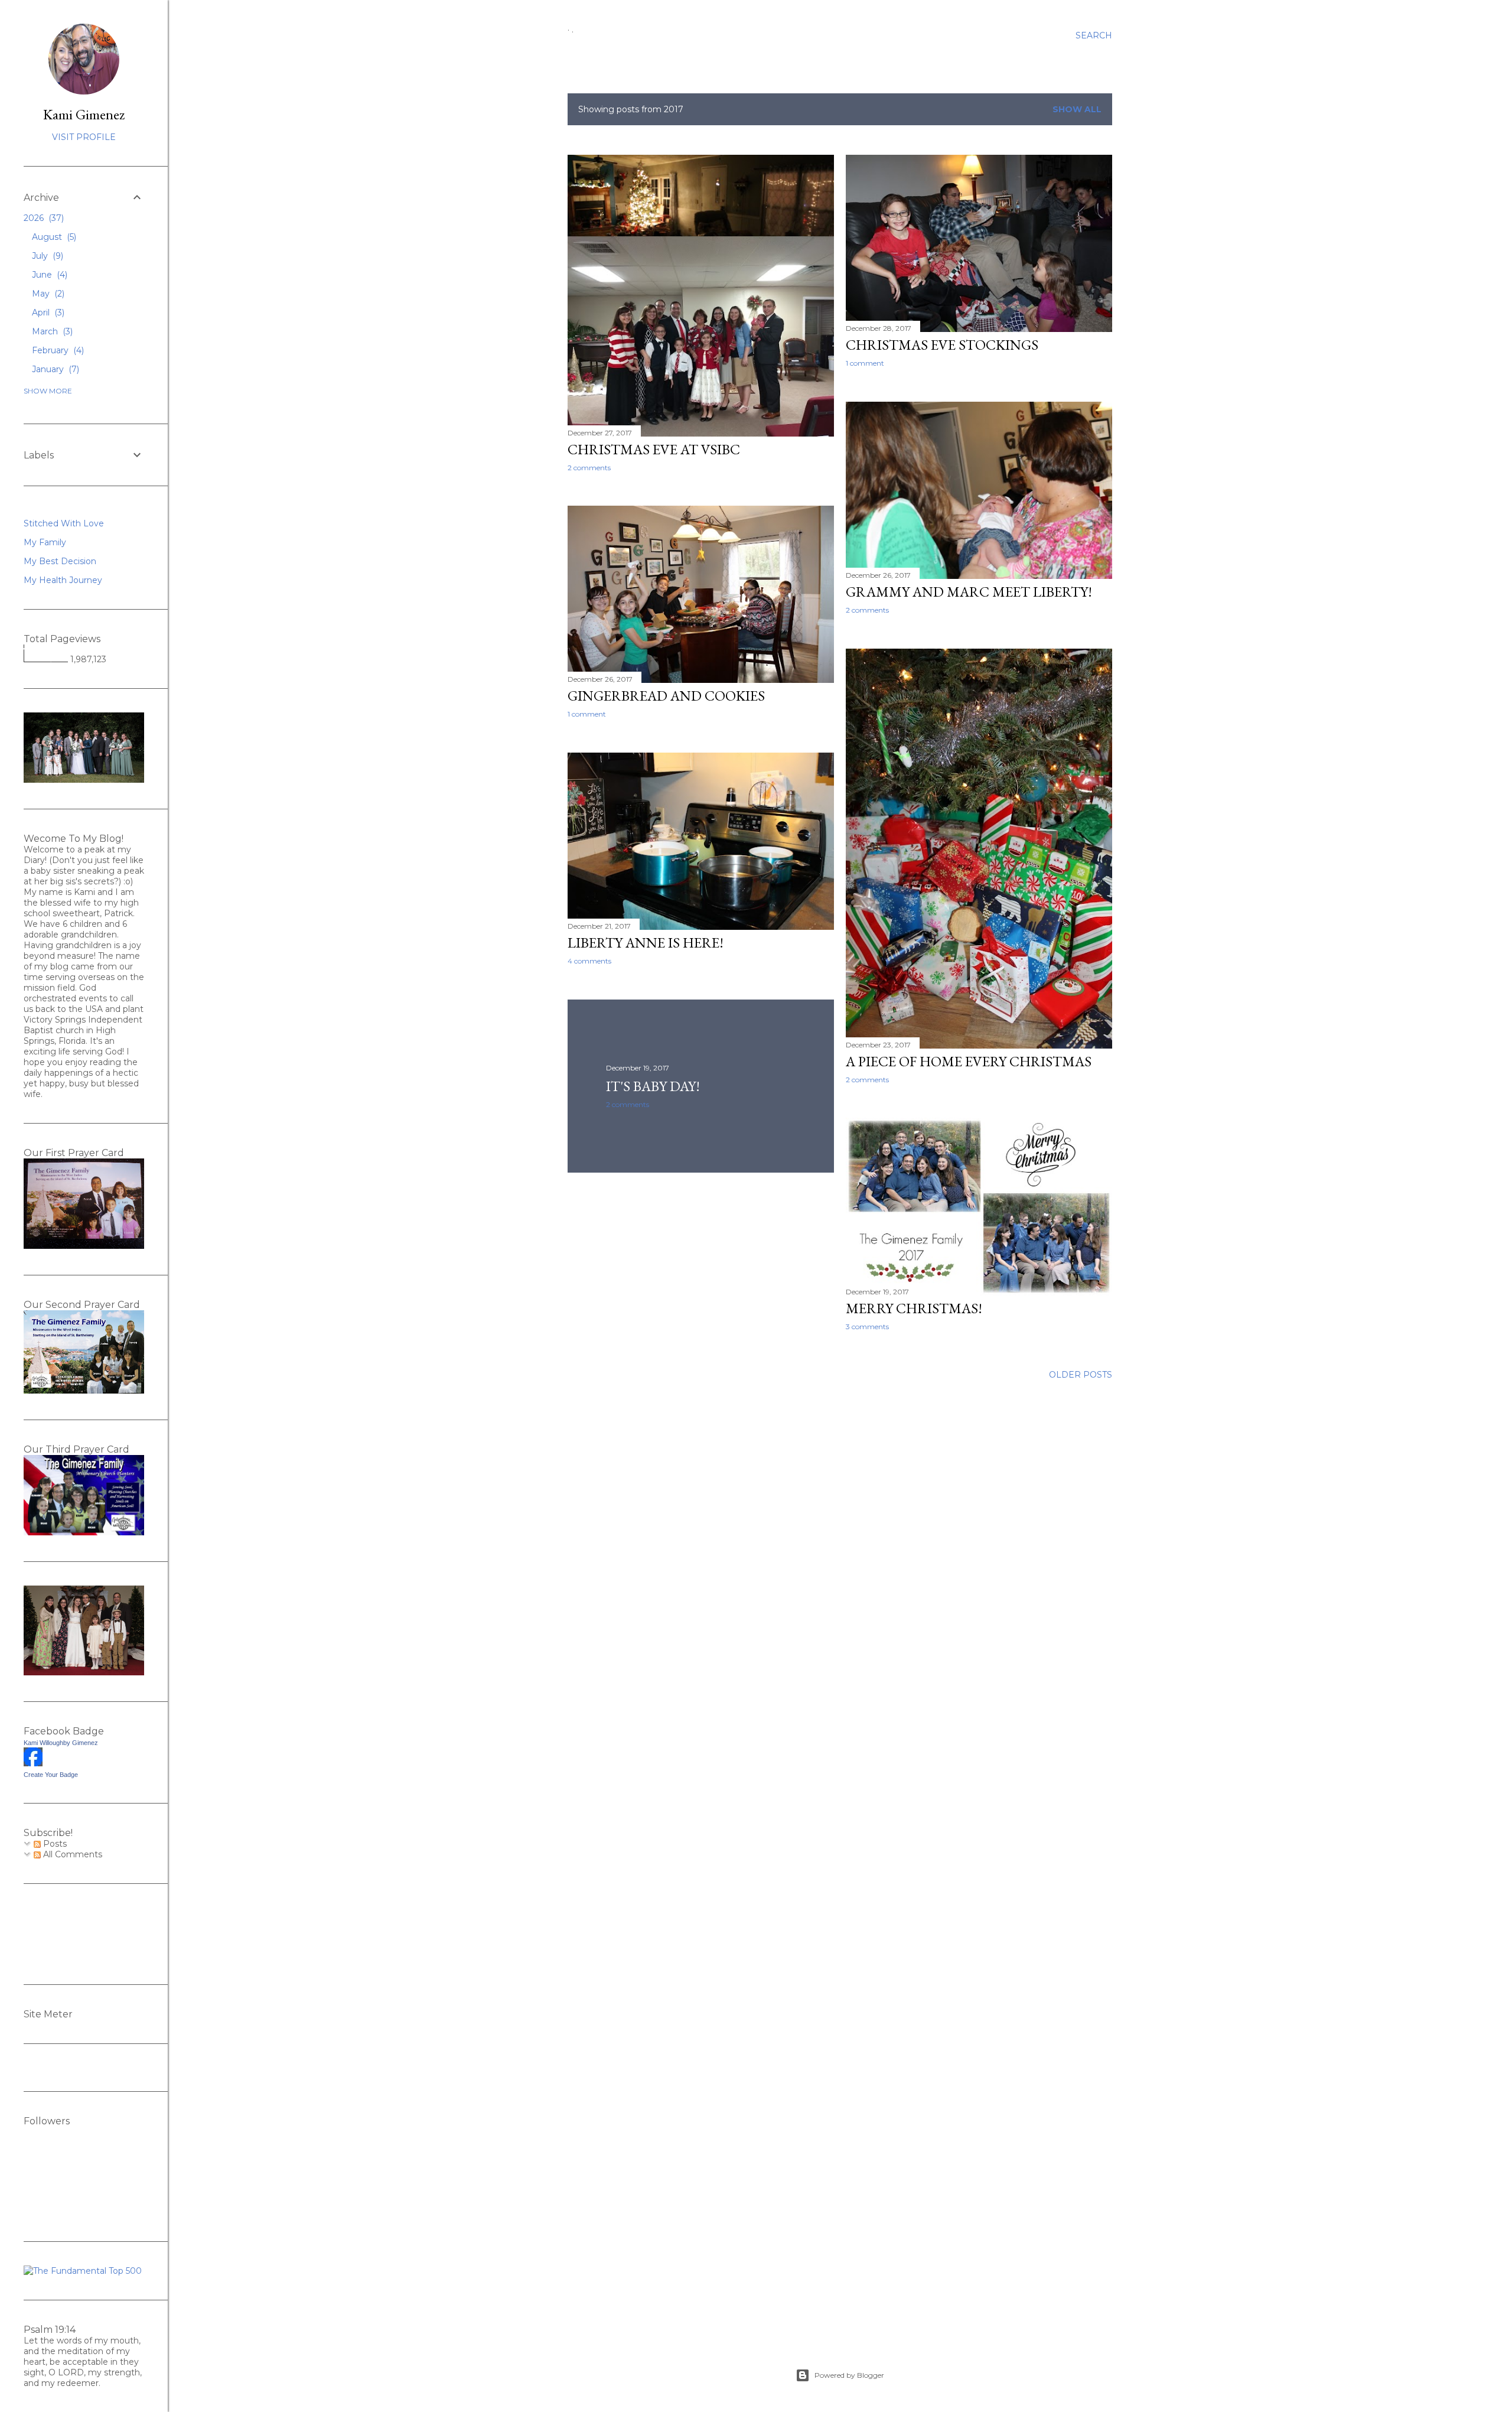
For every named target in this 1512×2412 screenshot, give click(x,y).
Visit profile (84, 137)
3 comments (867, 1327)
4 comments (589, 961)
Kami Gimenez (84, 114)
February (57, 350)
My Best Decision (60, 561)
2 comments (589, 468)
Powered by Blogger (849, 2375)
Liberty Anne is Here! (646, 943)
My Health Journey (63, 580)
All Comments (71, 1854)
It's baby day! (653, 1086)
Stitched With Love (64, 523)
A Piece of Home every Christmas (969, 1061)
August (53, 237)
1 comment (865, 363)
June (48, 275)
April (47, 313)
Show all (1077, 109)
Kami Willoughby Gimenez (61, 1743)
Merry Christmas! (914, 1308)
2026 (43, 218)
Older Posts (1081, 1375)
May (47, 294)
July (46, 256)
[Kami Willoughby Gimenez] (33, 1763)
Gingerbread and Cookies (666, 696)
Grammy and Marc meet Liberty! (969, 592)
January (54, 369)
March (51, 331)
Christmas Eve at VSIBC (654, 449)
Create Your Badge (51, 1775)
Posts (54, 1844)
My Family (45, 542)
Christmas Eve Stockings (942, 345)
